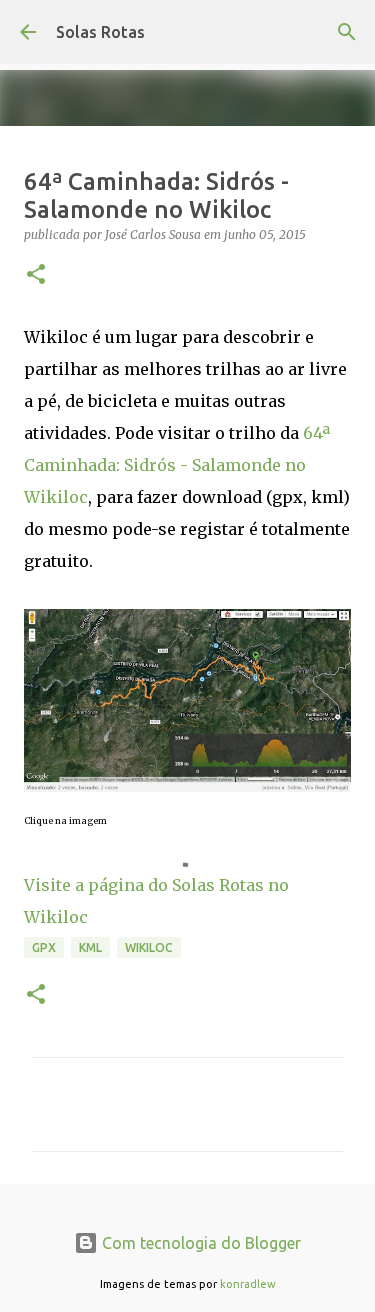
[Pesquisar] (347, 32)
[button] (36, 275)
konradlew (248, 1284)
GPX (44, 947)
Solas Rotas (100, 32)
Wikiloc (149, 947)
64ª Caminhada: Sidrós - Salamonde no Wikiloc (177, 465)
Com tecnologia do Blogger (199, 1243)
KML (90, 947)
